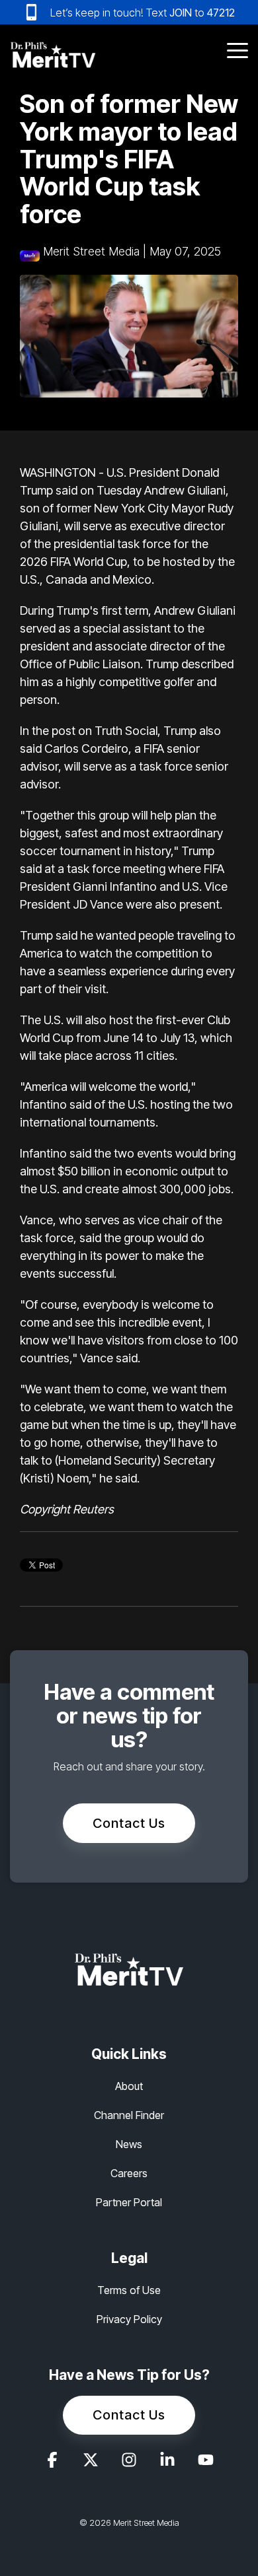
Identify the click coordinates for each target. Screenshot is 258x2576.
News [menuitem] (129, 2144)
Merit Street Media (91, 251)
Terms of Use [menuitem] (129, 2290)
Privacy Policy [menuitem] (129, 2319)
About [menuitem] (129, 2086)
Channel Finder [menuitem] (129, 2115)
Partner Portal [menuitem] (129, 2202)
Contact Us (129, 1823)
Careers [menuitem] (129, 2173)
